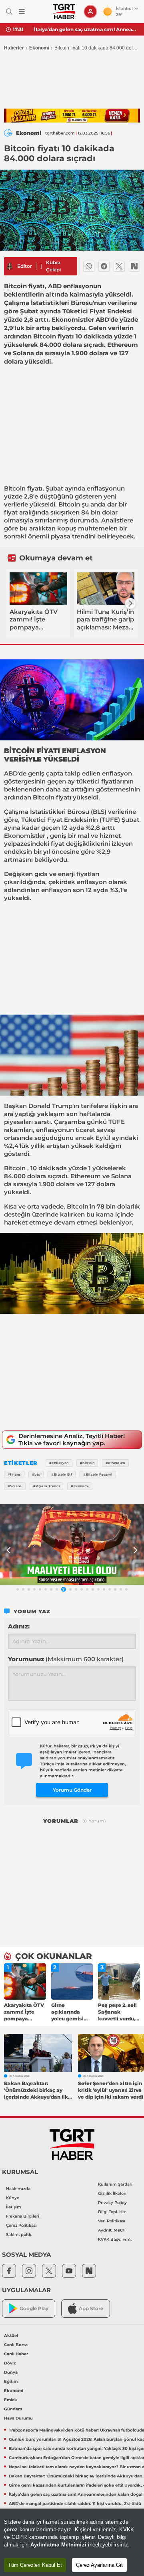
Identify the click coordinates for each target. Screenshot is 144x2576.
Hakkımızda (18, 2189)
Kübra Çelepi (53, 266)
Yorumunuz (66, 1659)
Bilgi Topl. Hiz (112, 2212)
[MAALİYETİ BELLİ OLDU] (72, 1545)
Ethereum (86, 1176)
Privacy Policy (112, 2203)
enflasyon (117, 773)
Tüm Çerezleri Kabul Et (35, 2565)
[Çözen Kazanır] (72, 116)
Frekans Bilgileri (23, 2216)
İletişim (14, 2207)
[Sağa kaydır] (130, 603)
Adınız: (19, 1626)
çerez (11, 2530)
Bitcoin (15, 488)
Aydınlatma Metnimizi (58, 2545)
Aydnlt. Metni (112, 2230)
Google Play (34, 2308)
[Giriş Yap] (90, 12)
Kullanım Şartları (115, 2184)
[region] (72, 2542)
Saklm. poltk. (19, 2235)
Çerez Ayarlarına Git (99, 2565)
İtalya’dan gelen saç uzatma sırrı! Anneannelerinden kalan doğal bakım (86, 29)
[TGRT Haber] (64, 12)
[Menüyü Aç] (22, 12)
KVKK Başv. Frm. (115, 2239)
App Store (91, 2308)
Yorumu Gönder (72, 1790)
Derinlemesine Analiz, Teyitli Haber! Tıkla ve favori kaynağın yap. (72, 1439)
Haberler (14, 48)
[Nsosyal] (134, 266)
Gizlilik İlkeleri (112, 2193)
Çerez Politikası (21, 2225)
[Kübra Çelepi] (10, 266)
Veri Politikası (112, 2221)
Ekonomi (39, 48)
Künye (13, 2198)
